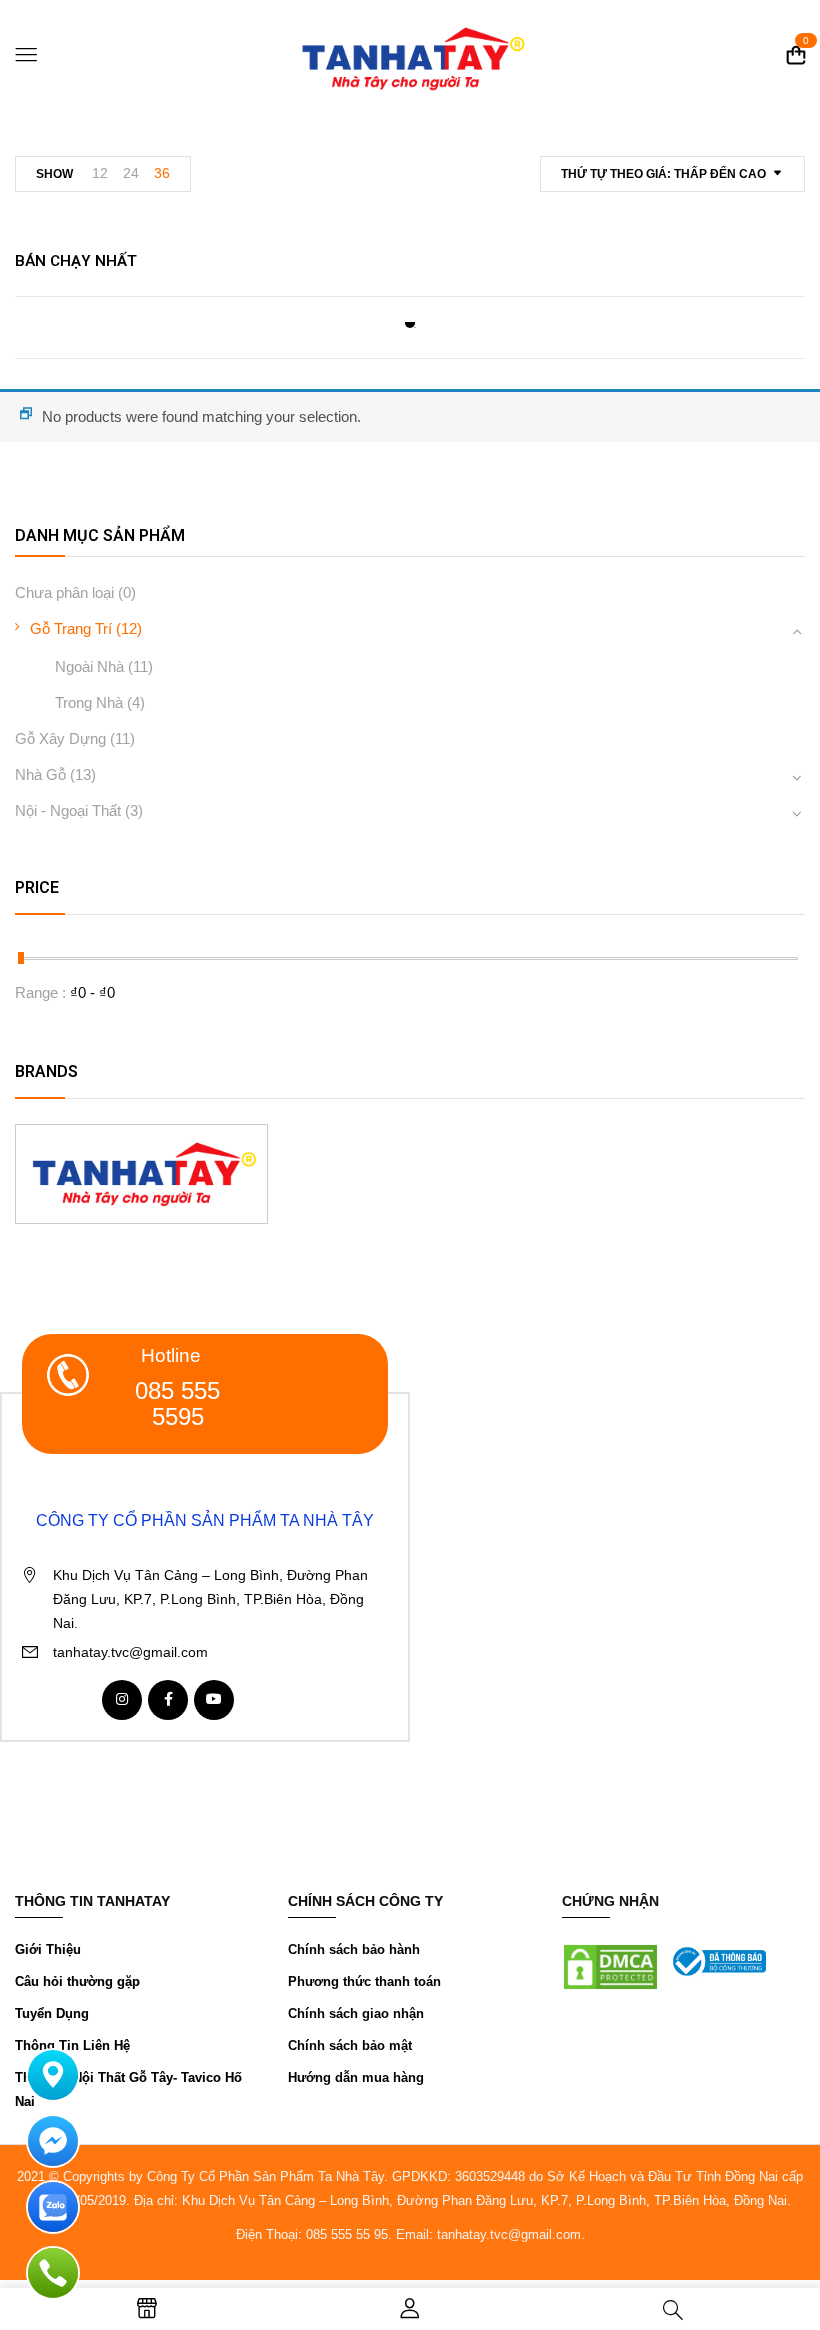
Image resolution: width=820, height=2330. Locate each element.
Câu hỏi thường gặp (77, 1981)
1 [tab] (410, 323)
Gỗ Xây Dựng (60, 738)
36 (162, 173)
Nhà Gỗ (40, 774)
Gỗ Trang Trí (71, 628)
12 (100, 173)
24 (131, 173)
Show (54, 174)
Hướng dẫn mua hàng (356, 2077)
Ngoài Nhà (89, 666)
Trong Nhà (89, 702)
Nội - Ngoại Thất (68, 810)
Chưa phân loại (64, 592)
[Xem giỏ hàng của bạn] (796, 55)
